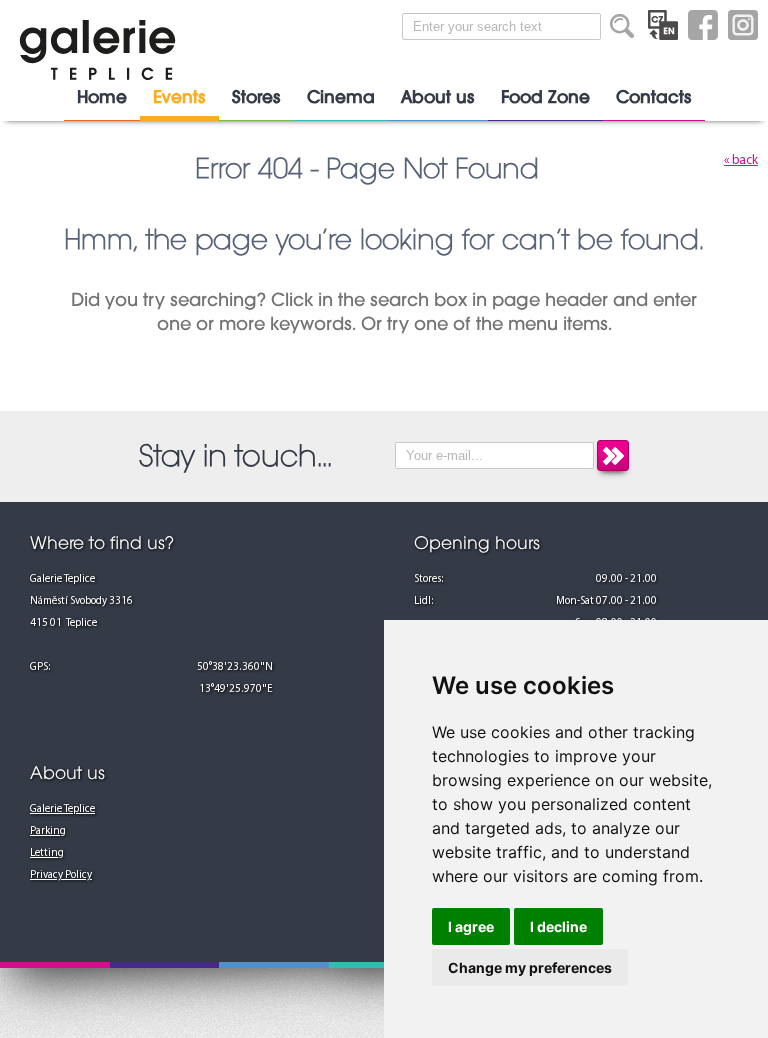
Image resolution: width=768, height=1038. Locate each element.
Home (102, 97)
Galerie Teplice (62, 809)
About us (438, 97)
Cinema (341, 97)
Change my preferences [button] (530, 967)
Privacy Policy (61, 875)
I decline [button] (558, 926)
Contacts (654, 97)
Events (179, 97)
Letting (47, 853)
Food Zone (545, 97)
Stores (256, 97)
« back (741, 160)
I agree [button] (471, 926)
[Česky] (663, 25)
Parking (48, 831)
